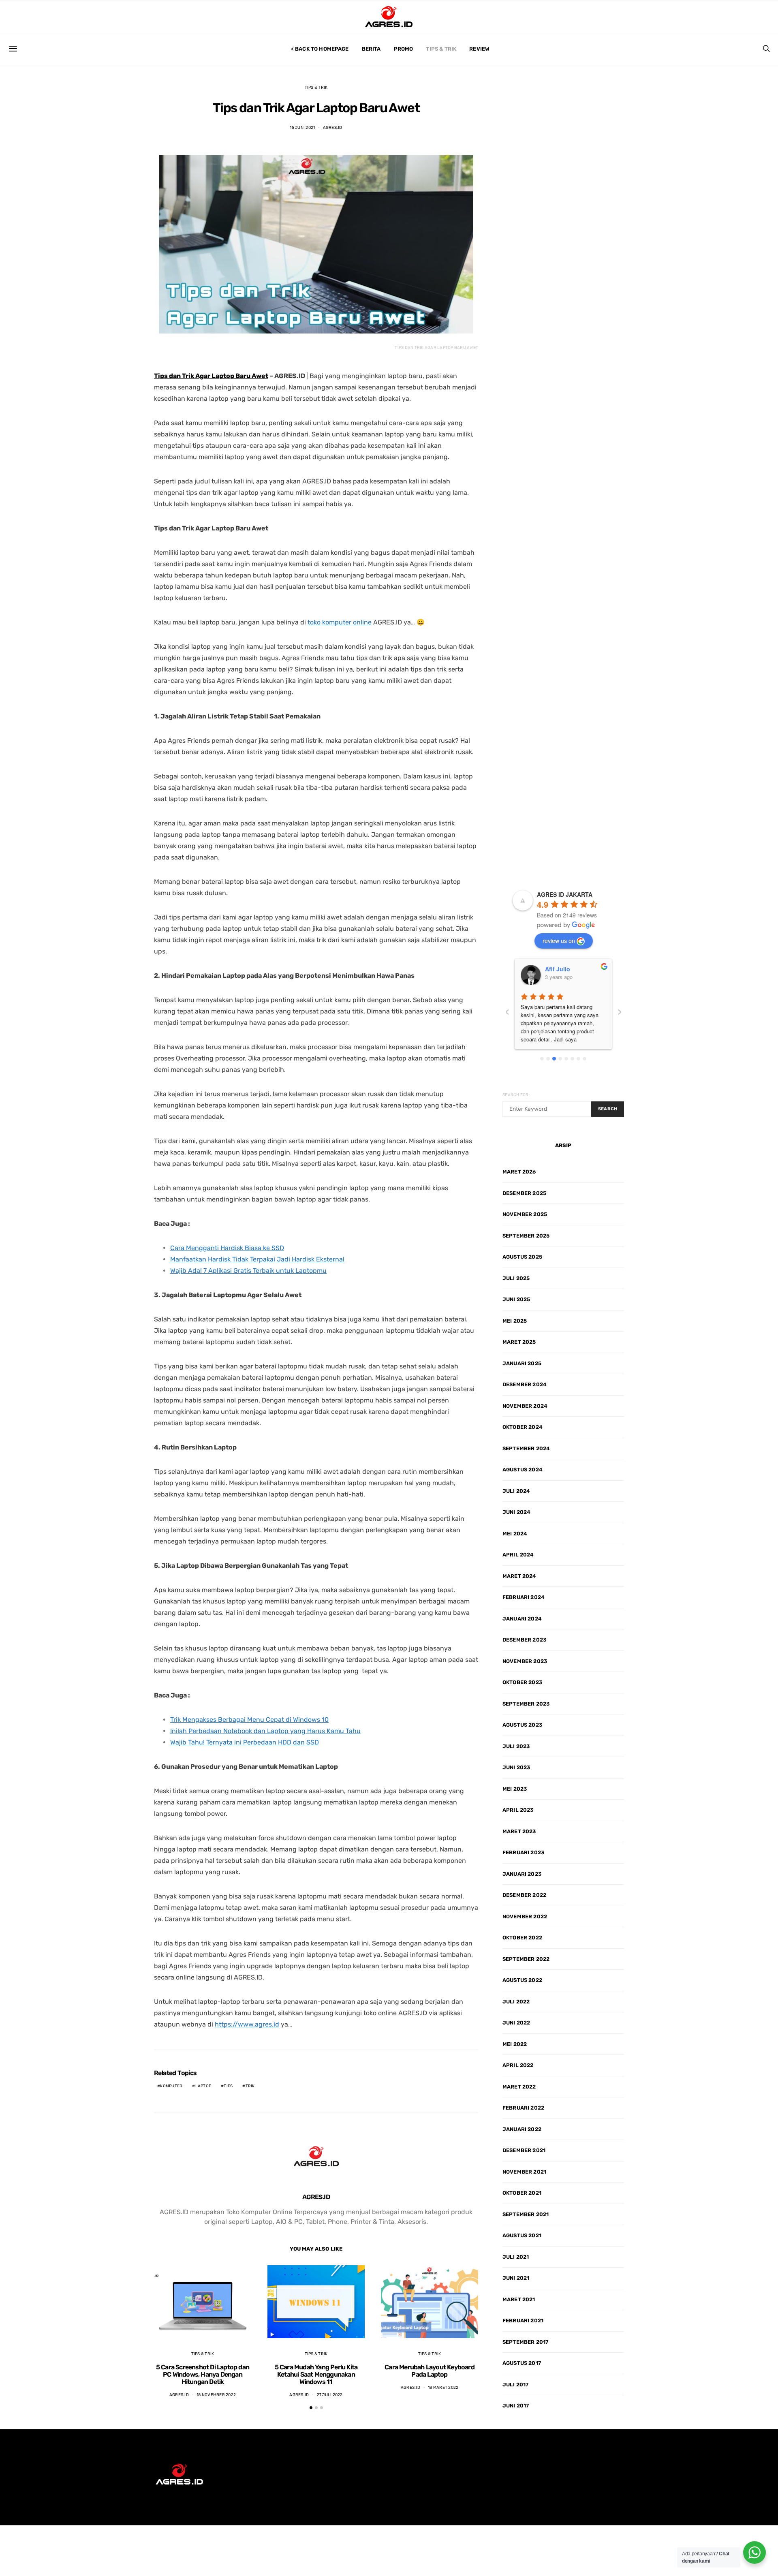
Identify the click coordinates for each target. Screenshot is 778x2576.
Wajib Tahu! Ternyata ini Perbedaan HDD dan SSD (245, 1742)
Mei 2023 (515, 1789)
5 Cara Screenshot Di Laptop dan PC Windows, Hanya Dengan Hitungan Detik (203, 2374)
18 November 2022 (216, 2395)
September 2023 (526, 1704)
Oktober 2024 (523, 1427)
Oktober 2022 (522, 1938)
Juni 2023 (516, 1767)
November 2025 (525, 1214)
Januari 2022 (522, 2129)
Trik (250, 2086)
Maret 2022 (519, 2087)
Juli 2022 (516, 2002)
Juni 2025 (516, 1299)
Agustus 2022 (522, 1980)
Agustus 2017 (522, 2363)
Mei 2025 (515, 1321)
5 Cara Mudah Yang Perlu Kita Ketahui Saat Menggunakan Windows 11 (316, 2374)
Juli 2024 (516, 1491)
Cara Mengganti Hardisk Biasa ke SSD (227, 1248)
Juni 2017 (516, 2406)
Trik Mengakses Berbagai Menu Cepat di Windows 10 (249, 1720)
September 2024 (526, 1448)
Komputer (171, 2086)
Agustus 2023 (522, 1725)
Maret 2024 (519, 1576)
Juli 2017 (515, 2385)
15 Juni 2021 (302, 128)
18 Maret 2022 (443, 2388)
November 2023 (525, 1661)
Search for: (516, 1095)
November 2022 (525, 1917)
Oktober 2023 (522, 1682)
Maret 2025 (519, 1342)
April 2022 (518, 2065)
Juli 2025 (516, 1278)
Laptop (203, 2086)
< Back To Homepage (320, 49)
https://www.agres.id (247, 2024)
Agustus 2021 (522, 2235)
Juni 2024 (516, 1512)
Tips (228, 2086)
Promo (404, 49)
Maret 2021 (519, 2299)
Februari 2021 (523, 2321)
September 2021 (526, 2214)
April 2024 (518, 1555)
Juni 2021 (516, 2278)
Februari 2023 (523, 1852)
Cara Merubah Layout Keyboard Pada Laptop (430, 2371)
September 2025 (526, 1236)
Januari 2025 (522, 1363)
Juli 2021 (516, 2257)
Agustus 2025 (522, 1257)
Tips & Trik (441, 49)
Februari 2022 (523, 2108)
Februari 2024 (524, 1597)
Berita (371, 49)
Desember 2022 (524, 1895)
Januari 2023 (522, 1874)
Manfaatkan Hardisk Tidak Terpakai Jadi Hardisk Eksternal (257, 1259)
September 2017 (525, 2342)
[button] (311, 2408)
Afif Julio (558, 969)
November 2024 (525, 1406)
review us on (559, 941)
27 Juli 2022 (330, 2395)
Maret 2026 (519, 1172)
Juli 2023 (516, 1746)
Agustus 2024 (523, 1470)
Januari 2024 (522, 1619)
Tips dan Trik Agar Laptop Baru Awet (211, 376)
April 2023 (518, 1810)
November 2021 (524, 2172)
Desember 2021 (524, 2150)
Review (479, 49)
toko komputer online (340, 622)
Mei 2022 (515, 2044)
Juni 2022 (516, 2023)
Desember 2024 (525, 1384)
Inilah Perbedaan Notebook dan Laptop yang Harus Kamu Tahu (265, 1731)
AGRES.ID (333, 128)
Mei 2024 (515, 1534)
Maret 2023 (519, 1831)
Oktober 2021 (522, 2193)
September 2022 (526, 1959)
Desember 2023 (524, 1640)
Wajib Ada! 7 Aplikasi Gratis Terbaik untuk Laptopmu (248, 1271)
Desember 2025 (524, 1193)
